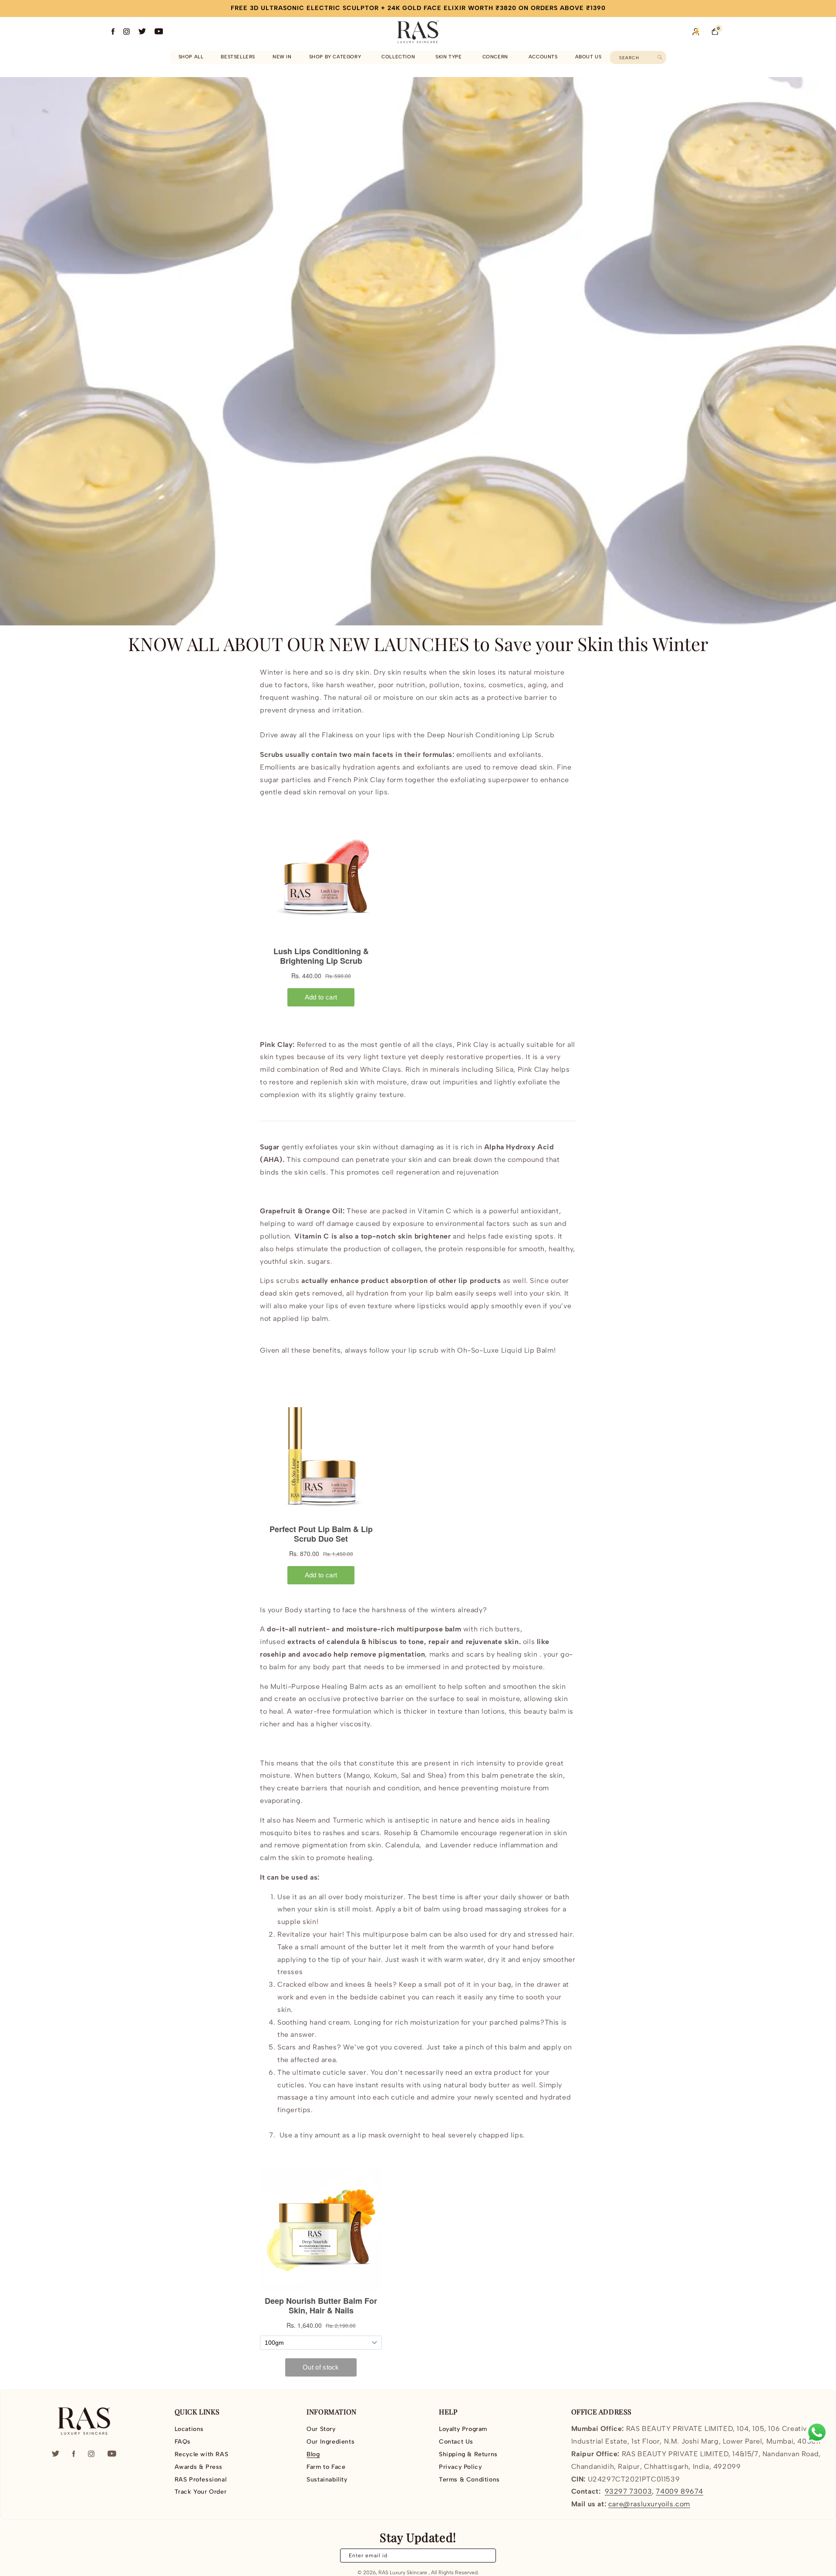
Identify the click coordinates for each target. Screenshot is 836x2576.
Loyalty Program (463, 2429)
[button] (337, 57)
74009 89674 (679, 2491)
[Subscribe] (484, 2556)
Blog (313, 2454)
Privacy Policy (460, 2467)
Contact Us (456, 2442)
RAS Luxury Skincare (403, 2573)
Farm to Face (326, 2467)
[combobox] (638, 57)
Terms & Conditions (469, 2480)
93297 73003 (629, 2491)
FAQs (183, 2442)
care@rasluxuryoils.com (649, 2504)
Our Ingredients (330, 2442)
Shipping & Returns (468, 2454)
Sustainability (327, 2480)
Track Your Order (201, 2492)
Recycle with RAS (202, 2454)
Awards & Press (199, 2467)
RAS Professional (201, 2480)
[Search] (660, 57)
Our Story (321, 2429)
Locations (189, 2429)
